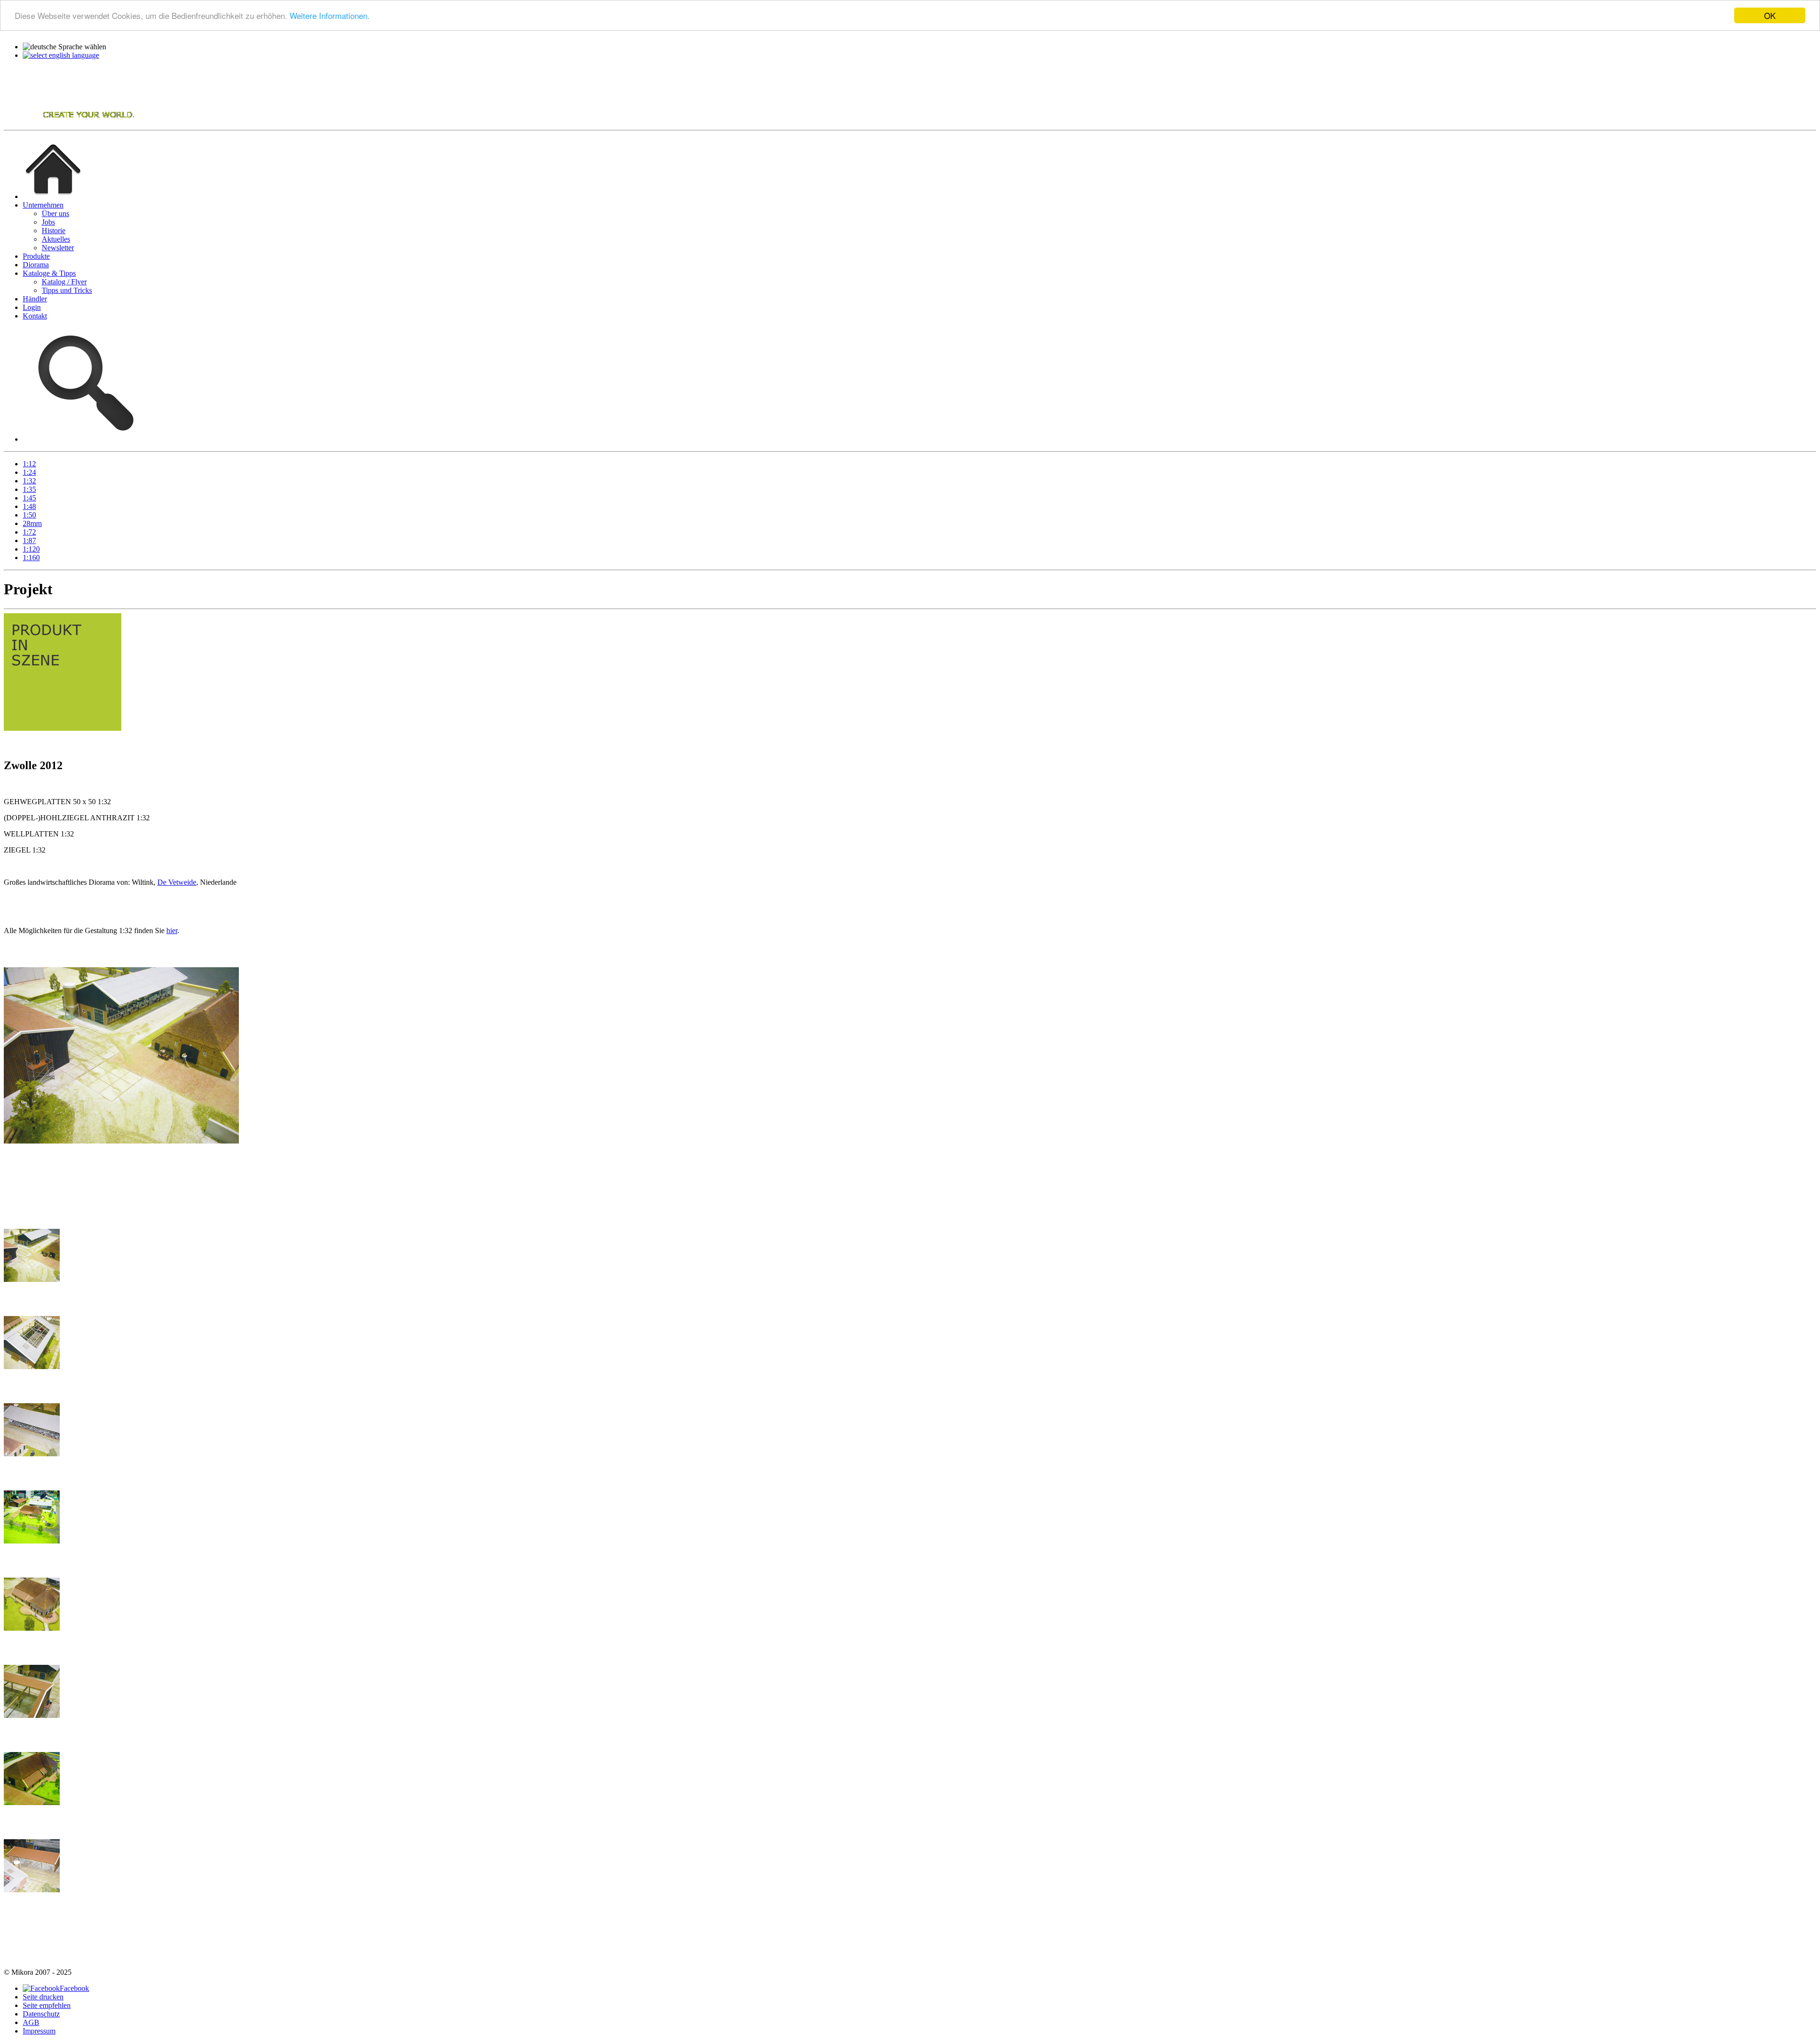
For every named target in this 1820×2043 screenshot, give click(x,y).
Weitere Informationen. (330, 16)
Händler (35, 299)
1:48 (29, 506)
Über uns (55, 213)
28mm (32, 523)
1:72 (29, 532)
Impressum (39, 2031)
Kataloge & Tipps (49, 273)
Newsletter (58, 248)
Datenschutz (41, 2014)
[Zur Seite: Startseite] (53, 196)
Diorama (36, 265)
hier (172, 931)
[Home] (70, 122)
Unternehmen (43, 205)
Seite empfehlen (47, 2005)
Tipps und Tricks (67, 290)
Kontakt (35, 316)
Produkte (36, 256)
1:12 (29, 464)
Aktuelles (56, 239)
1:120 (31, 549)
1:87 (29, 540)
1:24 (29, 472)
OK (1770, 15)
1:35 (29, 489)
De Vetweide (177, 882)
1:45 (29, 498)
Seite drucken (43, 1997)
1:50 (29, 515)
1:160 (31, 558)
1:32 (29, 481)
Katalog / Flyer (64, 282)
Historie (54, 231)
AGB (31, 2022)
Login (32, 307)
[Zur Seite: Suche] (83, 439)
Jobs (48, 222)
